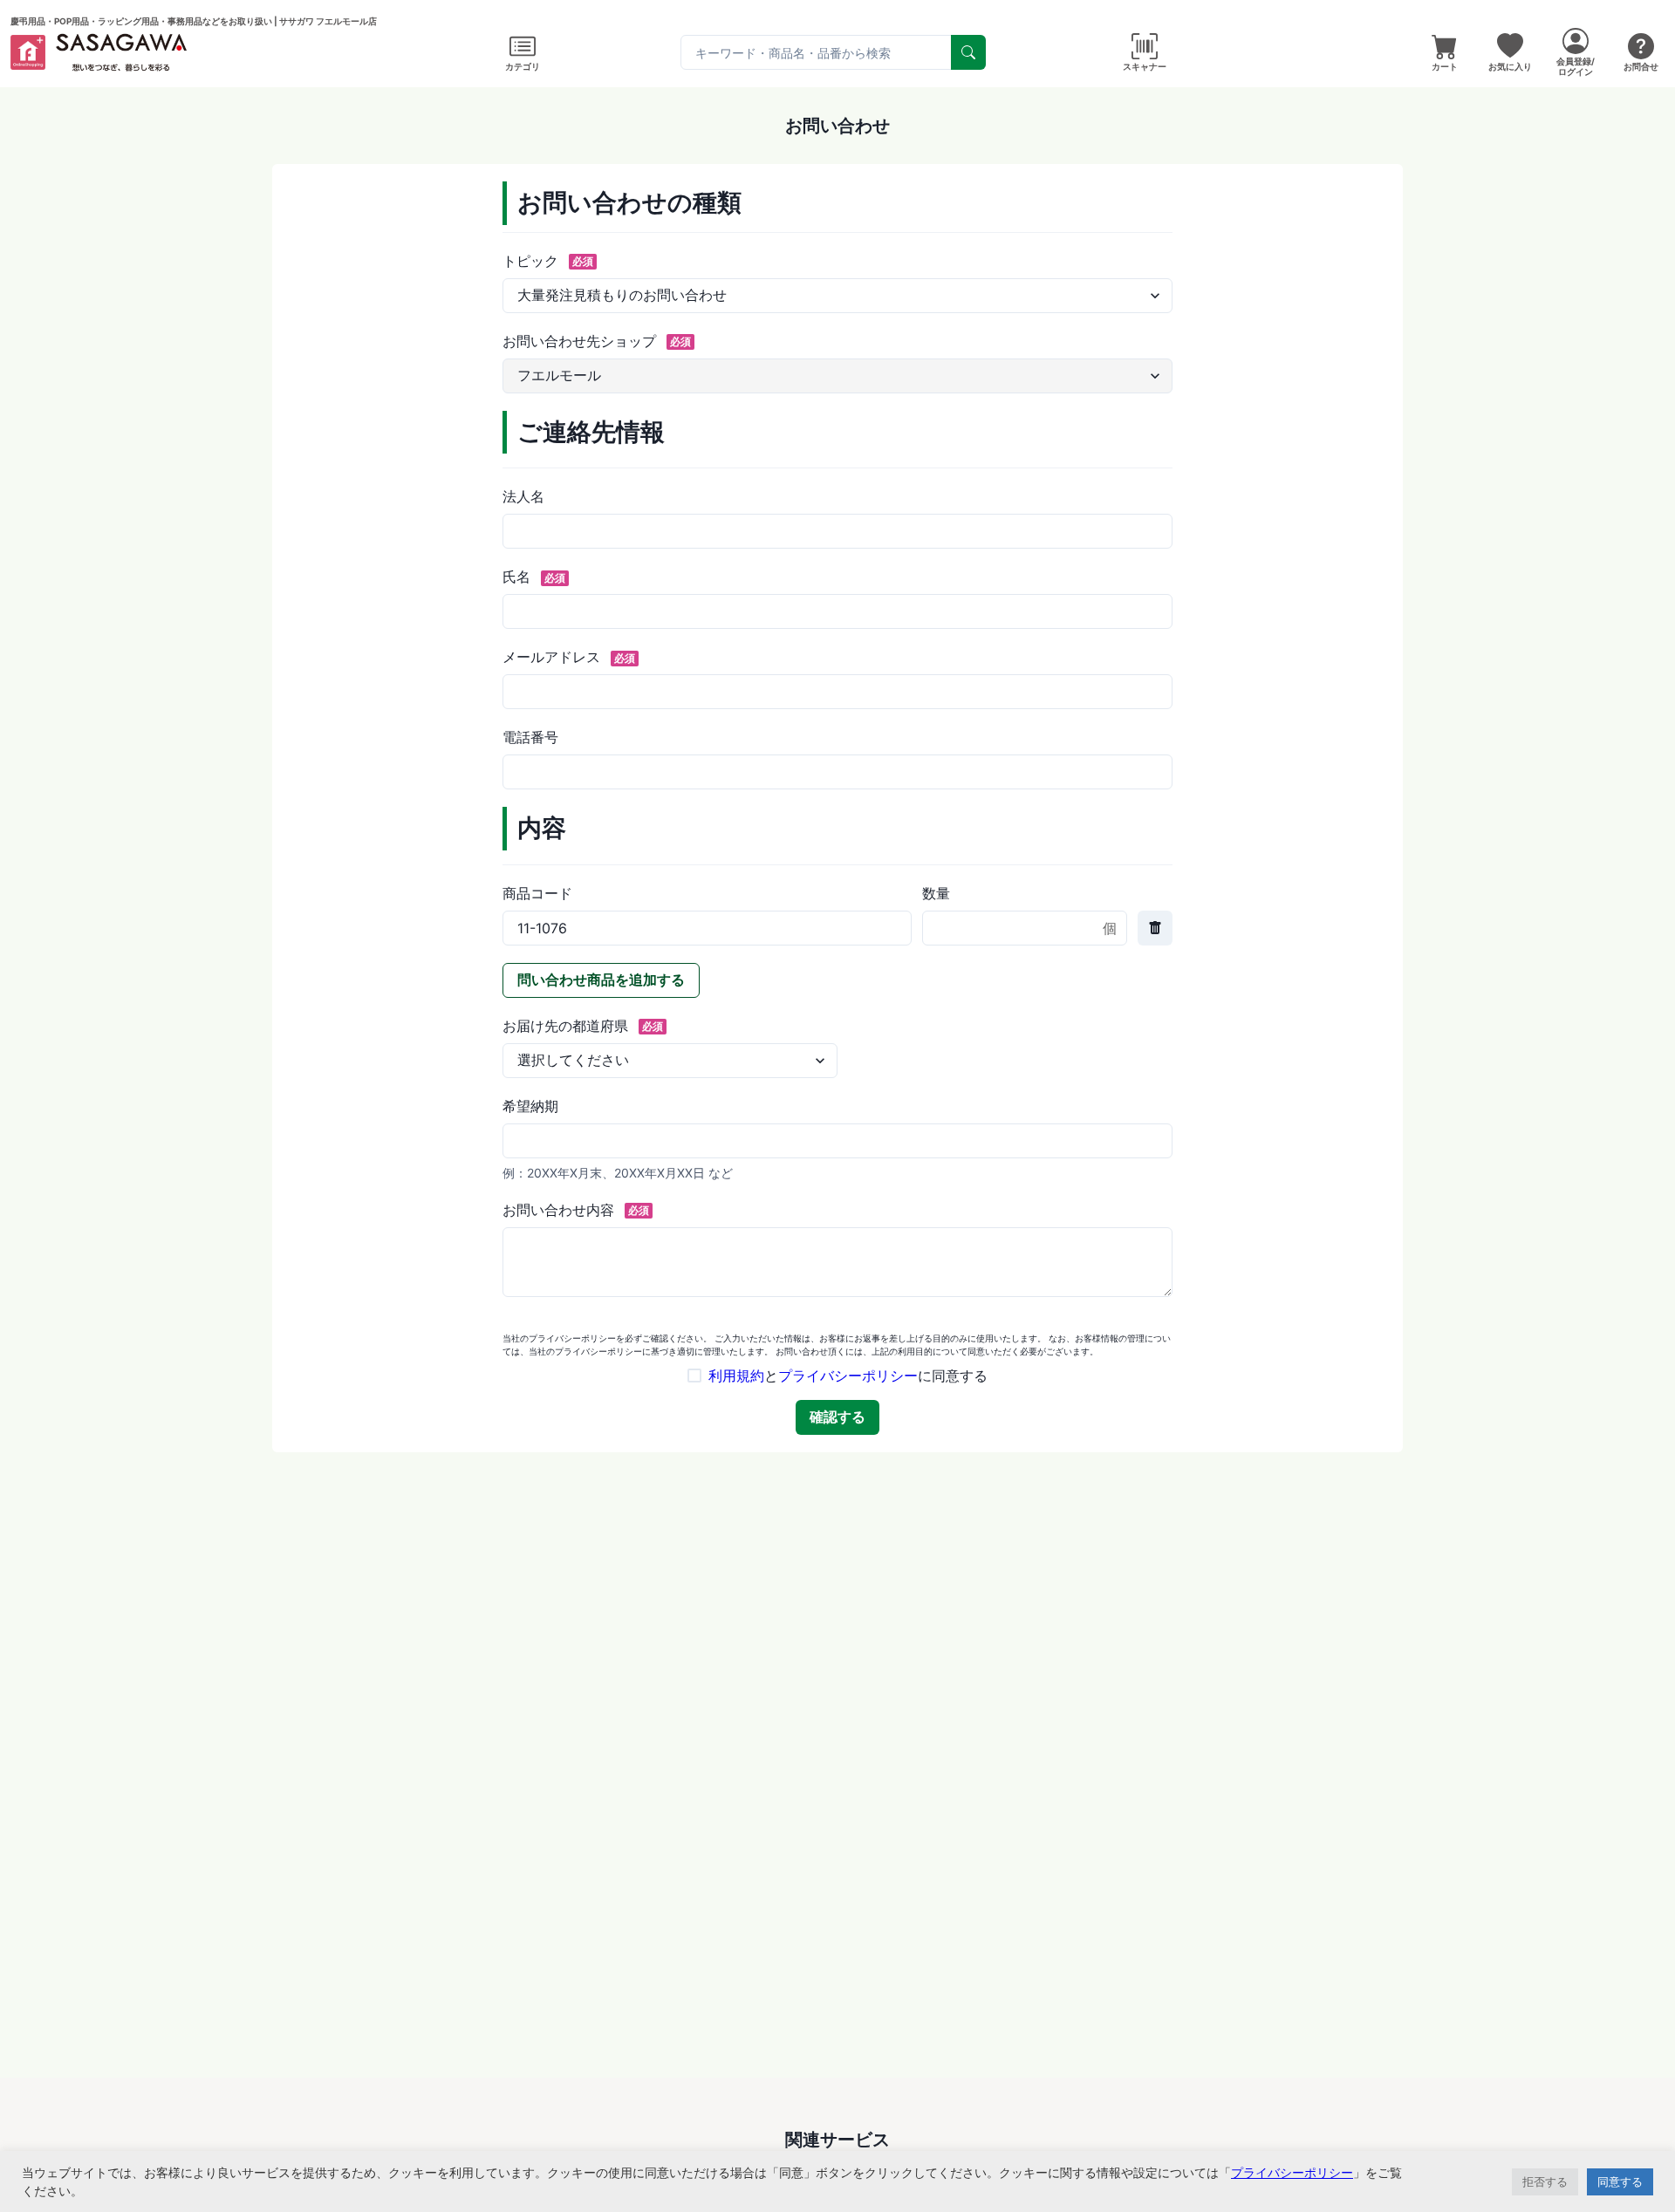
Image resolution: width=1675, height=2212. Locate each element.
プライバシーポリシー (848, 1376)
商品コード (537, 893)
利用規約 (736, 1376)
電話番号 (530, 737)
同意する (1620, 2181)
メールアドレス (569, 657)
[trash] (1155, 928)
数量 (936, 893)
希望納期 (530, 1106)
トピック (548, 261)
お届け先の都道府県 (583, 1026)
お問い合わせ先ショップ (597, 341)
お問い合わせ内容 (576, 1210)
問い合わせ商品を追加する (601, 980)
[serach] (968, 52)
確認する (837, 1417)
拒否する (1545, 2181)
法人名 (523, 496)
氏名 (534, 577)
